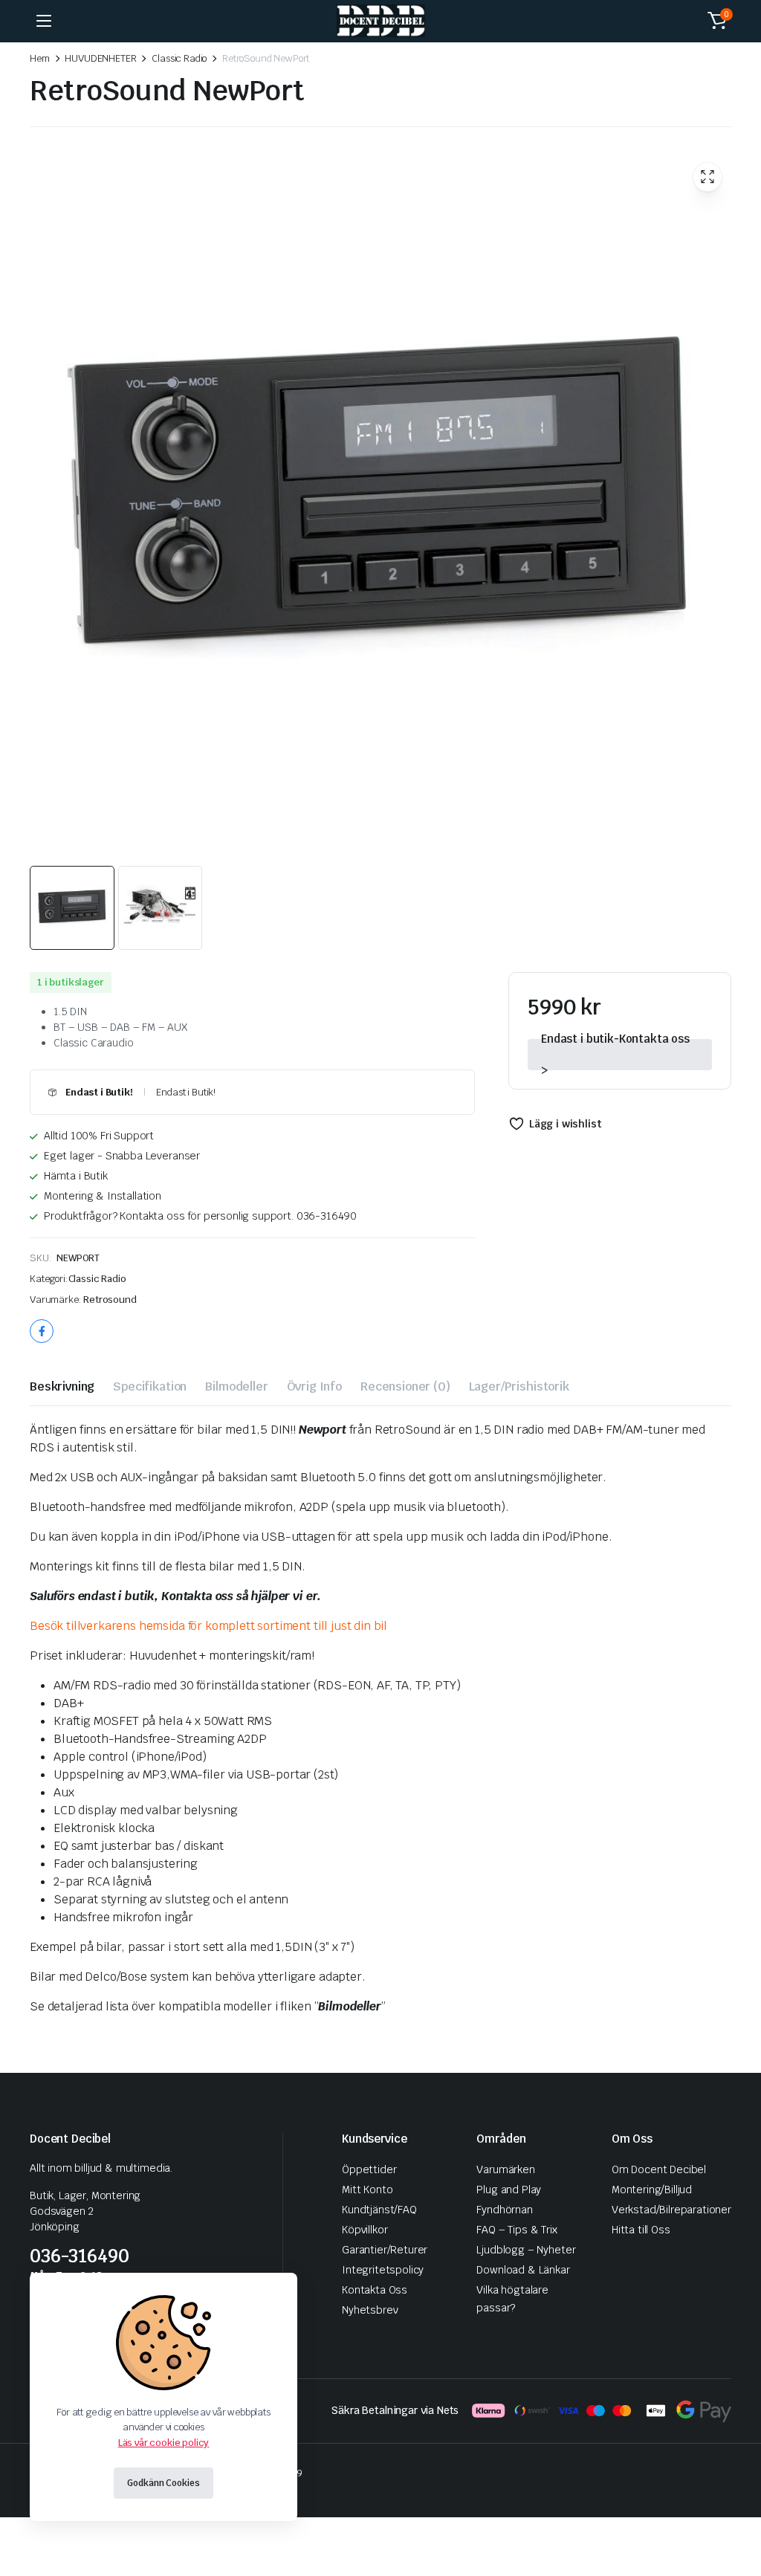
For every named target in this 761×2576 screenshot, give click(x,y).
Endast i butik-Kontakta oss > (615, 1055)
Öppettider (369, 2169)
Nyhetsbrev (370, 2310)
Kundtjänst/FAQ (379, 2210)
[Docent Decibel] (381, 21)
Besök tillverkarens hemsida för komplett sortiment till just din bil (208, 1626)
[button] (717, 21)
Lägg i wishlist (565, 1124)
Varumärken (505, 2169)
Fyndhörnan (504, 2210)
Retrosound (110, 1300)
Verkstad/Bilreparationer (671, 2210)
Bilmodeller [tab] (236, 1386)
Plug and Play (509, 2190)
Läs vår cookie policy (164, 2443)
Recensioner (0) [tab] (405, 1386)
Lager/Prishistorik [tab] (519, 1386)
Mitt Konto (367, 2190)
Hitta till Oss (641, 2230)
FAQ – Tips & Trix (516, 2230)
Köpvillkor (365, 2230)
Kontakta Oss (375, 2290)
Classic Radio (179, 58)
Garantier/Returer (385, 2250)
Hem (40, 58)
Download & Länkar (523, 2270)
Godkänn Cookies (163, 2483)
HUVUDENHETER (100, 58)
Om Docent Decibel (659, 2169)
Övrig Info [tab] (314, 1386)
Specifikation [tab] (150, 1386)
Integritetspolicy (383, 2270)
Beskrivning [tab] (62, 1386)
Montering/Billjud (652, 2190)
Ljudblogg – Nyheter (526, 2250)
